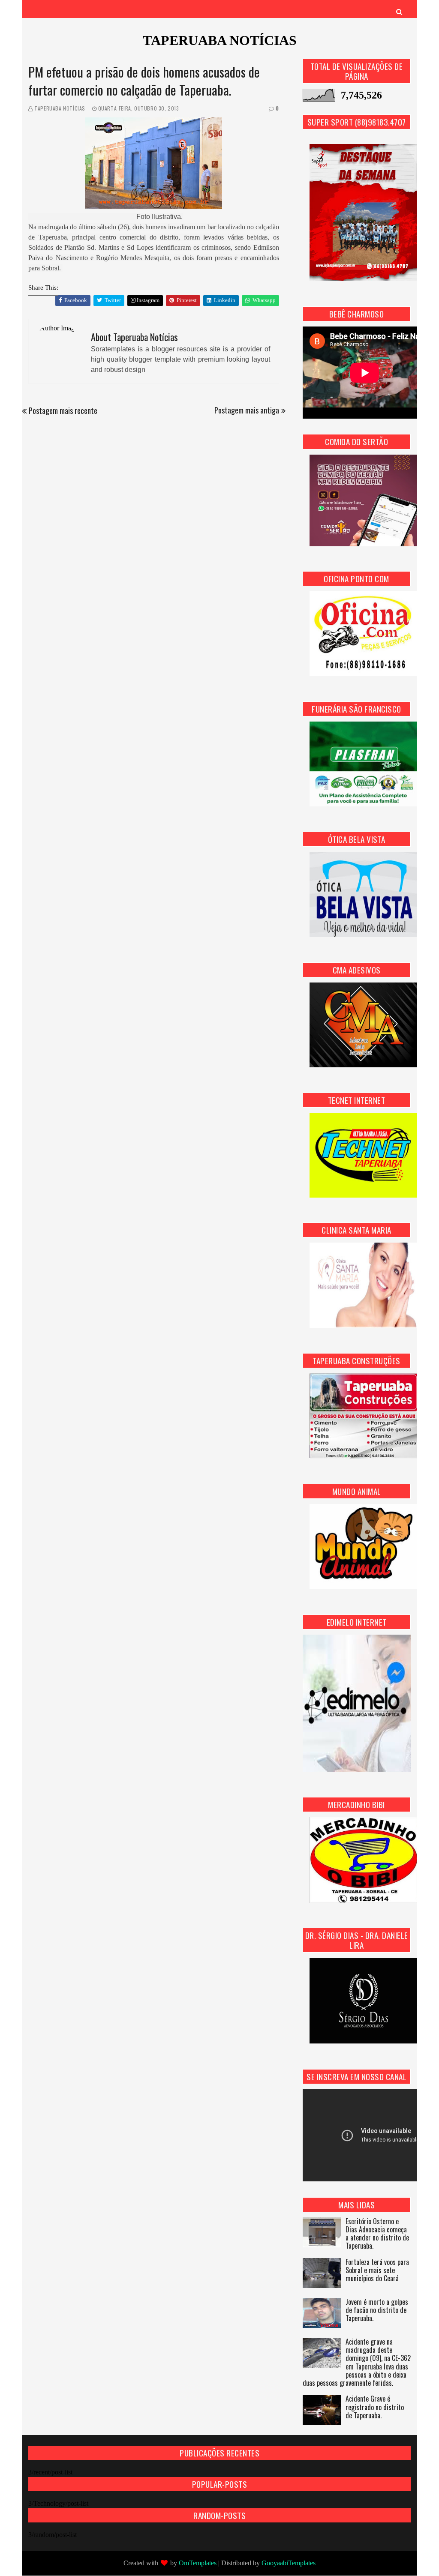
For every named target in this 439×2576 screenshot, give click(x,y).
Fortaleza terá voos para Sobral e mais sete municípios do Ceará (377, 2271)
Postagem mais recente (63, 410)
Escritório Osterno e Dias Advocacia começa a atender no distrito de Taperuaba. (377, 2234)
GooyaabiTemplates (289, 2563)
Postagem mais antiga (247, 410)
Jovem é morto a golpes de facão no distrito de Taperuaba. (377, 2311)
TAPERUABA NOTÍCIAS (220, 40)
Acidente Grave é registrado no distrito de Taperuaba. (375, 2407)
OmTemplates (198, 2563)
